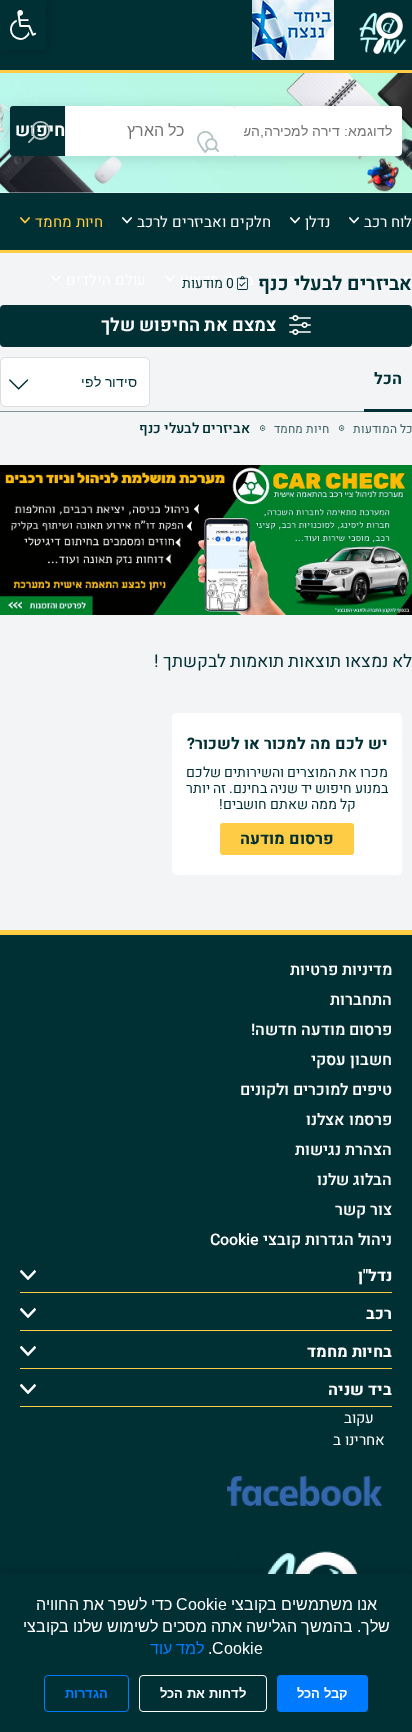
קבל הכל (322, 1693)
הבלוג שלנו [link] (354, 1180)
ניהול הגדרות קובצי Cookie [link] (301, 1240)
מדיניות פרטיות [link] (341, 970)
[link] (23, 25)
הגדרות (86, 1693)
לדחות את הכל (203, 1693)
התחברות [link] (361, 1000)
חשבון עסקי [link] (351, 1060)
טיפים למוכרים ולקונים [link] (316, 1090)
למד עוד (177, 1648)
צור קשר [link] (363, 1210)
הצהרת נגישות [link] (343, 1150)
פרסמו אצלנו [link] (349, 1120)
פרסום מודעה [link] (287, 839)
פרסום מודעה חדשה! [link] (321, 1030)
